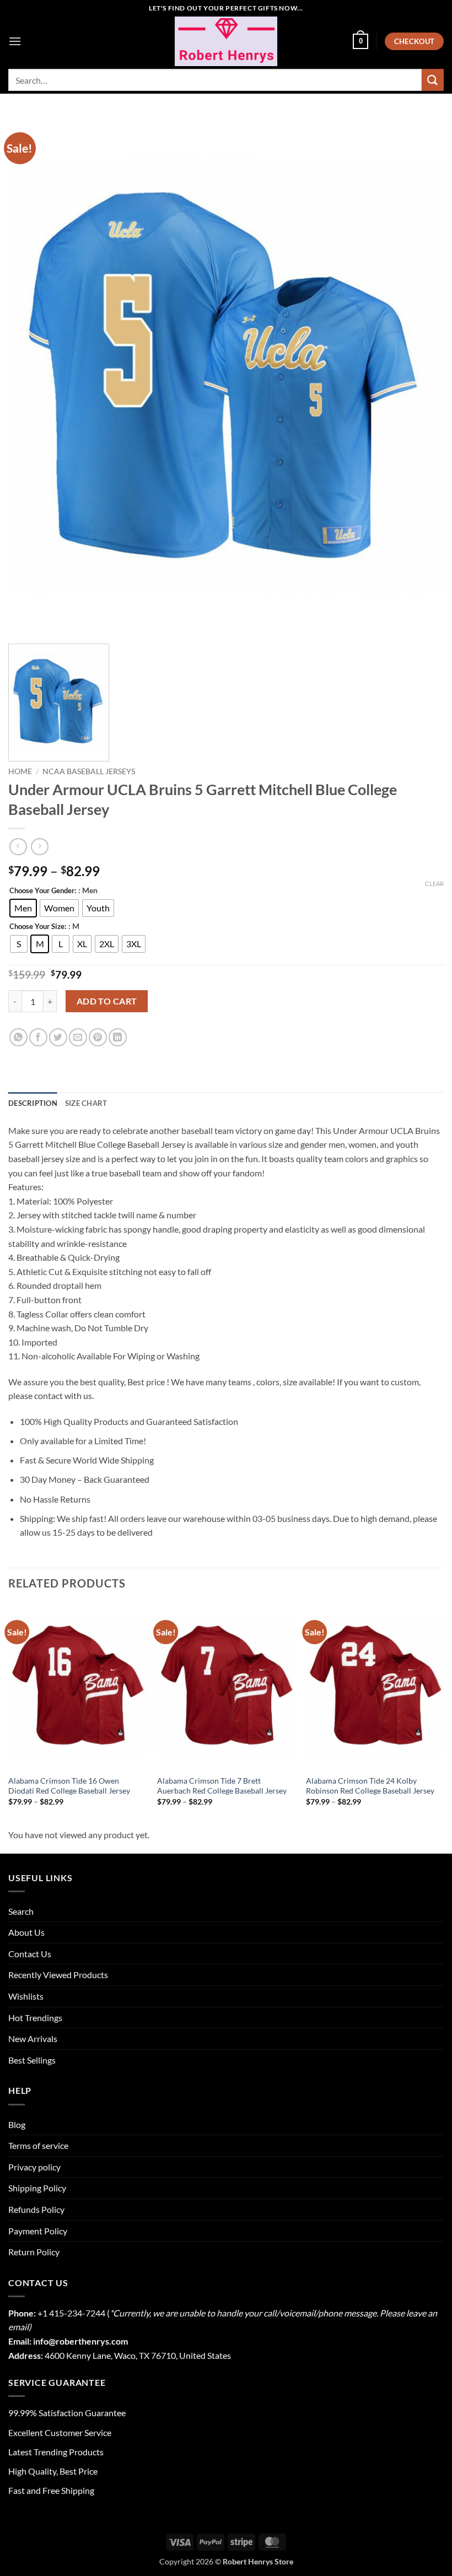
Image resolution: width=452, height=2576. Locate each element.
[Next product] (18, 847)
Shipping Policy (37, 2188)
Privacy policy (34, 2167)
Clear (434, 884)
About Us (26, 1932)
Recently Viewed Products (58, 1975)
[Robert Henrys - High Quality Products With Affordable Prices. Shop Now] (226, 41)
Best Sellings (32, 2060)
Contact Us (30, 1954)
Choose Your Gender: (43, 891)
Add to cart (107, 1001)
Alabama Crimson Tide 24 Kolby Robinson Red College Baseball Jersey (370, 1786)
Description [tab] (33, 1103)
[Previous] (9, 1714)
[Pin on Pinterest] (98, 1037)
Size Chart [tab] (86, 1103)
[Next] (443, 1714)
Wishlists (26, 1996)
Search (21, 1911)
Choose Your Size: (38, 927)
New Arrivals (33, 2038)
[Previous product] (39, 847)
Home (20, 771)
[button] (15, 41)
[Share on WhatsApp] (18, 1037)
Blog (17, 2124)
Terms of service (38, 2145)
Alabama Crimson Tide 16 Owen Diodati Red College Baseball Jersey (69, 1786)
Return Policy (34, 2252)
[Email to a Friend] (78, 1037)
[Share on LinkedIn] (118, 1037)
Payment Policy (38, 2231)
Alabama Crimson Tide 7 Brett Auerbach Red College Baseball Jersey (222, 1786)
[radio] (23, 908)
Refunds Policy (36, 2209)
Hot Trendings (35, 2018)
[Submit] (433, 80)
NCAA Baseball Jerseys (89, 771)
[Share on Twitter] (58, 1037)
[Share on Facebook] (38, 1037)
